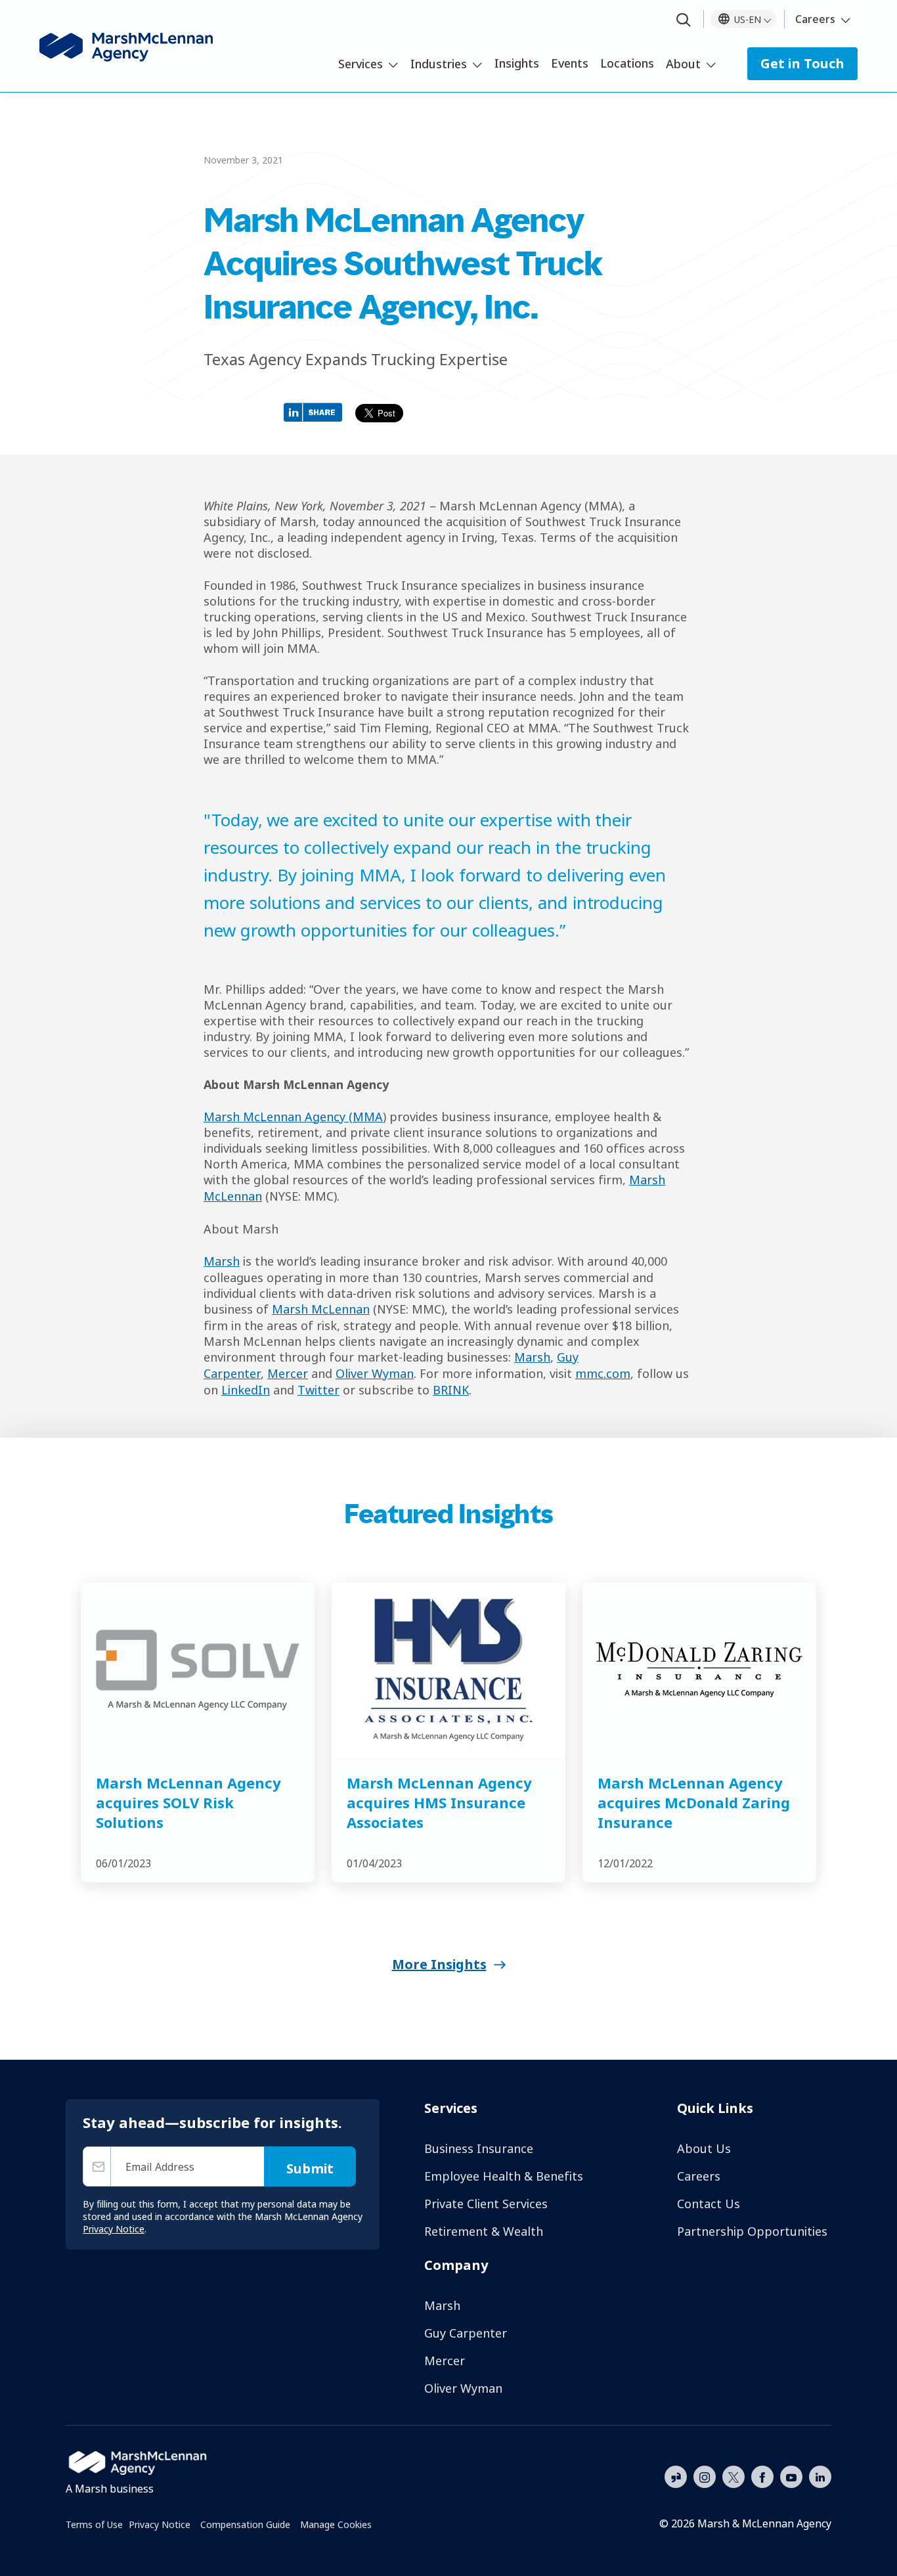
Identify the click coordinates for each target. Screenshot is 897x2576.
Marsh (222, 1261)
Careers (815, 19)
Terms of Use (94, 2524)
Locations (627, 63)
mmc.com (603, 1373)
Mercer (288, 1373)
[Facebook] (762, 2476)
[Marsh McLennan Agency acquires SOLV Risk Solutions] (198, 1670)
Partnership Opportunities (752, 2231)
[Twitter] (733, 2476)
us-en (748, 19)
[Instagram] (705, 2477)
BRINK (451, 1390)
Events (570, 63)
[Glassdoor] (676, 2477)
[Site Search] (684, 21)
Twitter (318, 1390)
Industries (439, 64)
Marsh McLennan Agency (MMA (293, 1117)
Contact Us (709, 2204)
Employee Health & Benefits (504, 2176)
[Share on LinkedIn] (316, 411)
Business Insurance (479, 2148)
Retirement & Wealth (484, 2231)
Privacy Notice (160, 2524)
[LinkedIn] (820, 2476)
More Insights (439, 1964)
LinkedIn (246, 1390)
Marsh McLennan (321, 1309)
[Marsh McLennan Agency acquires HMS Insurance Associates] (448, 1670)
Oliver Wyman (375, 1373)
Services (361, 64)
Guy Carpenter (466, 2333)
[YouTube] (791, 2476)
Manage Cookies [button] (336, 2524)
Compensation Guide (245, 2524)
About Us (704, 2148)
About (683, 64)
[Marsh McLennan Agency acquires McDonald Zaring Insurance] (699, 1670)
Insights (517, 63)
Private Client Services (486, 2204)
